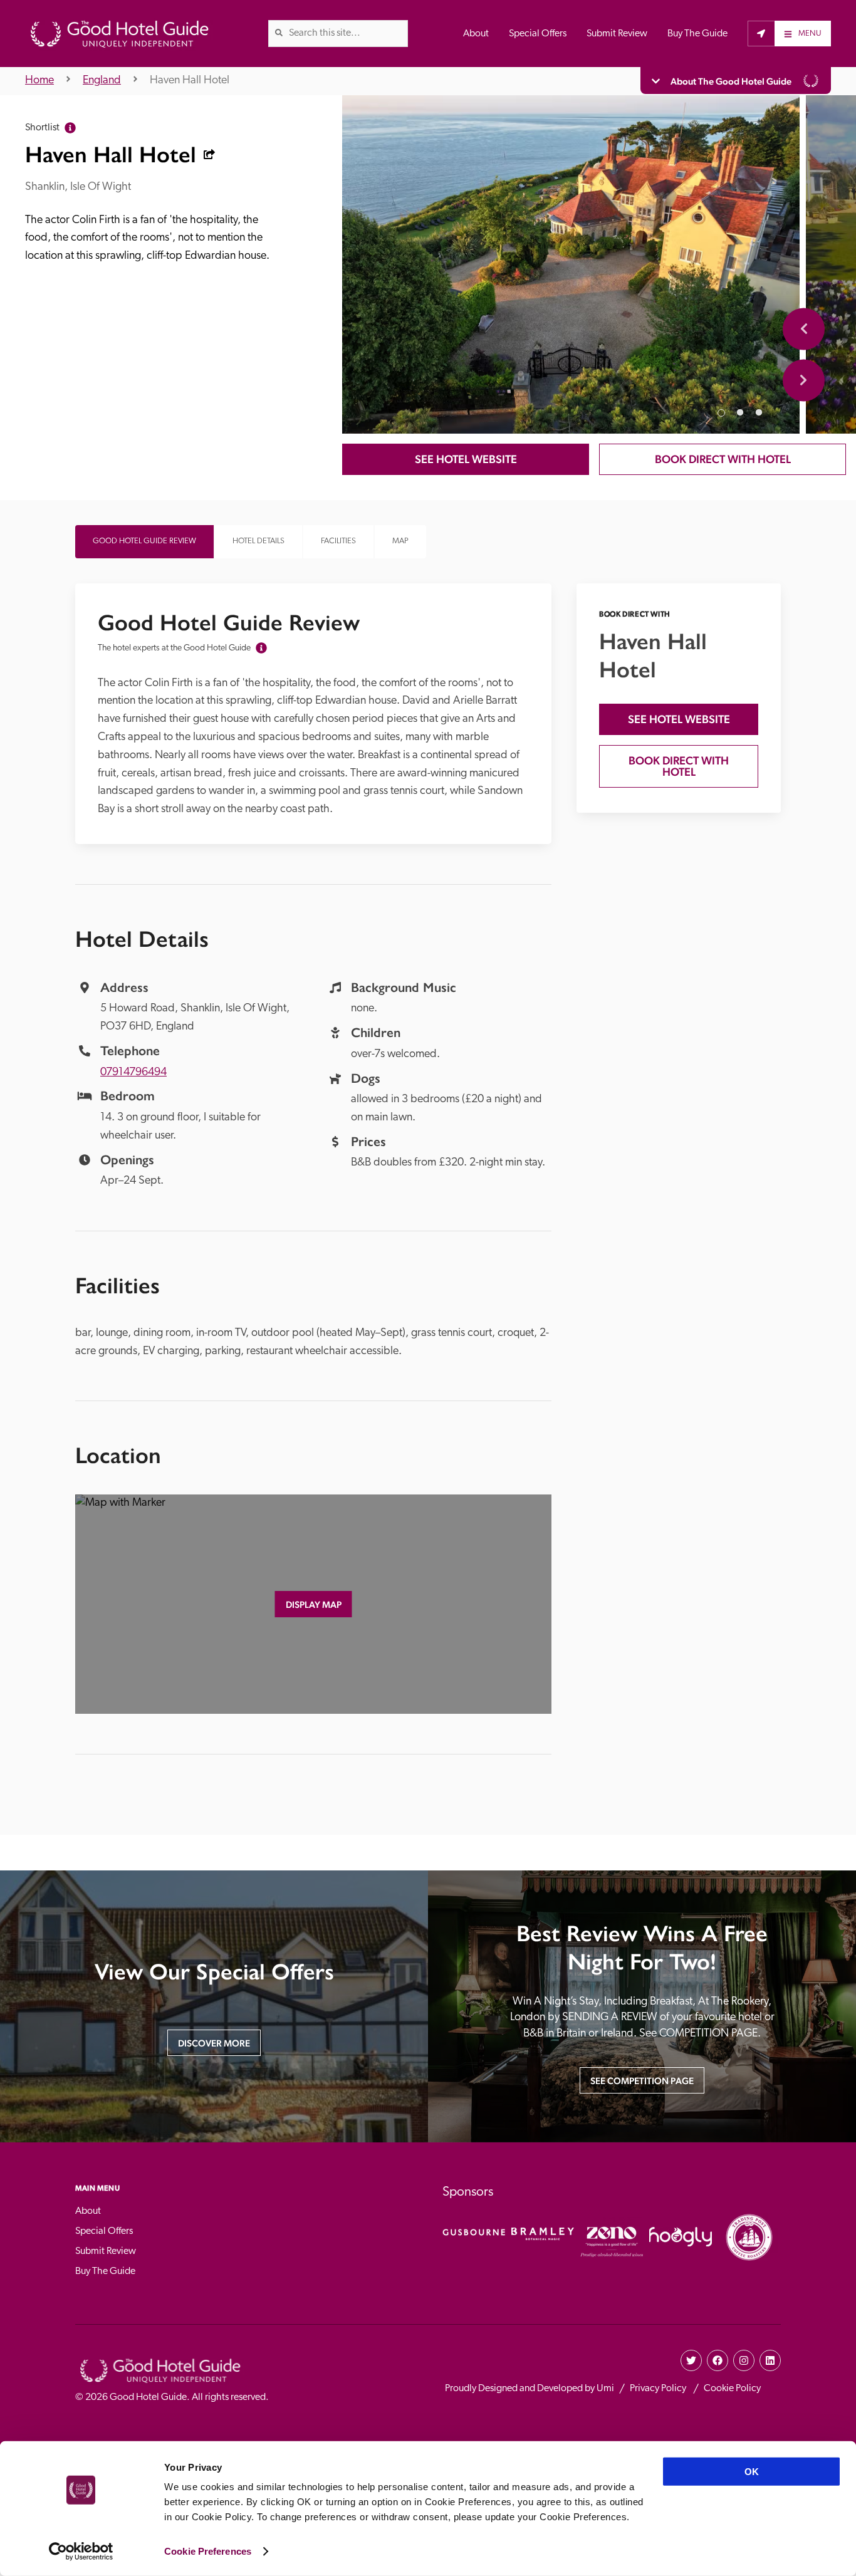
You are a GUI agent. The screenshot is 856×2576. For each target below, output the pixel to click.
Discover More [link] (214, 2043)
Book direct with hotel (723, 459)
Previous (804, 329)
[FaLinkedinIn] (770, 2360)
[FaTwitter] (691, 2360)
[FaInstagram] (744, 2360)
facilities (338, 541)
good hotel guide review (144, 541)
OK (752, 2472)
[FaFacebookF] (718, 2360)
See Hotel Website (466, 459)
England (102, 81)
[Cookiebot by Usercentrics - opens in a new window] (81, 2552)
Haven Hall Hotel (190, 81)
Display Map (314, 1604)
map (400, 541)
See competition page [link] (642, 2081)
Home (39, 81)
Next (804, 380)
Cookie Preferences (208, 2551)
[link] (279, 33)
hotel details (258, 541)
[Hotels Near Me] (761, 33)
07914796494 (133, 1073)
